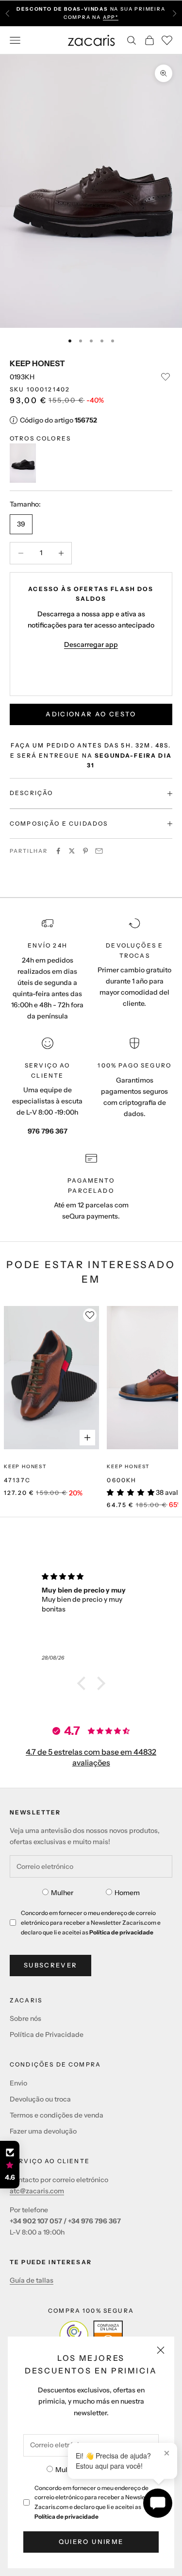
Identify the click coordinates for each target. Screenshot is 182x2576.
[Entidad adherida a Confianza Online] (91, 2335)
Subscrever (50, 1965)
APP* (111, 17)
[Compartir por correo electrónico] (99, 851)
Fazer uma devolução (43, 2131)
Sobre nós (25, 2018)
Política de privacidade (66, 2517)
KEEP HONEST (37, 363)
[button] (83, 1683)
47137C (17, 1480)
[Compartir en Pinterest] (85, 851)
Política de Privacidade (47, 2034)
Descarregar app (91, 644)
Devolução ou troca (40, 2099)
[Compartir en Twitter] (72, 851)
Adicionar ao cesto (91, 714)
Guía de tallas (32, 2280)
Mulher (66, 2470)
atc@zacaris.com (37, 2191)
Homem (127, 1893)
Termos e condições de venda (57, 2115)
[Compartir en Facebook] (58, 851)
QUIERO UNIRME (91, 2542)
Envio (18, 2083)
